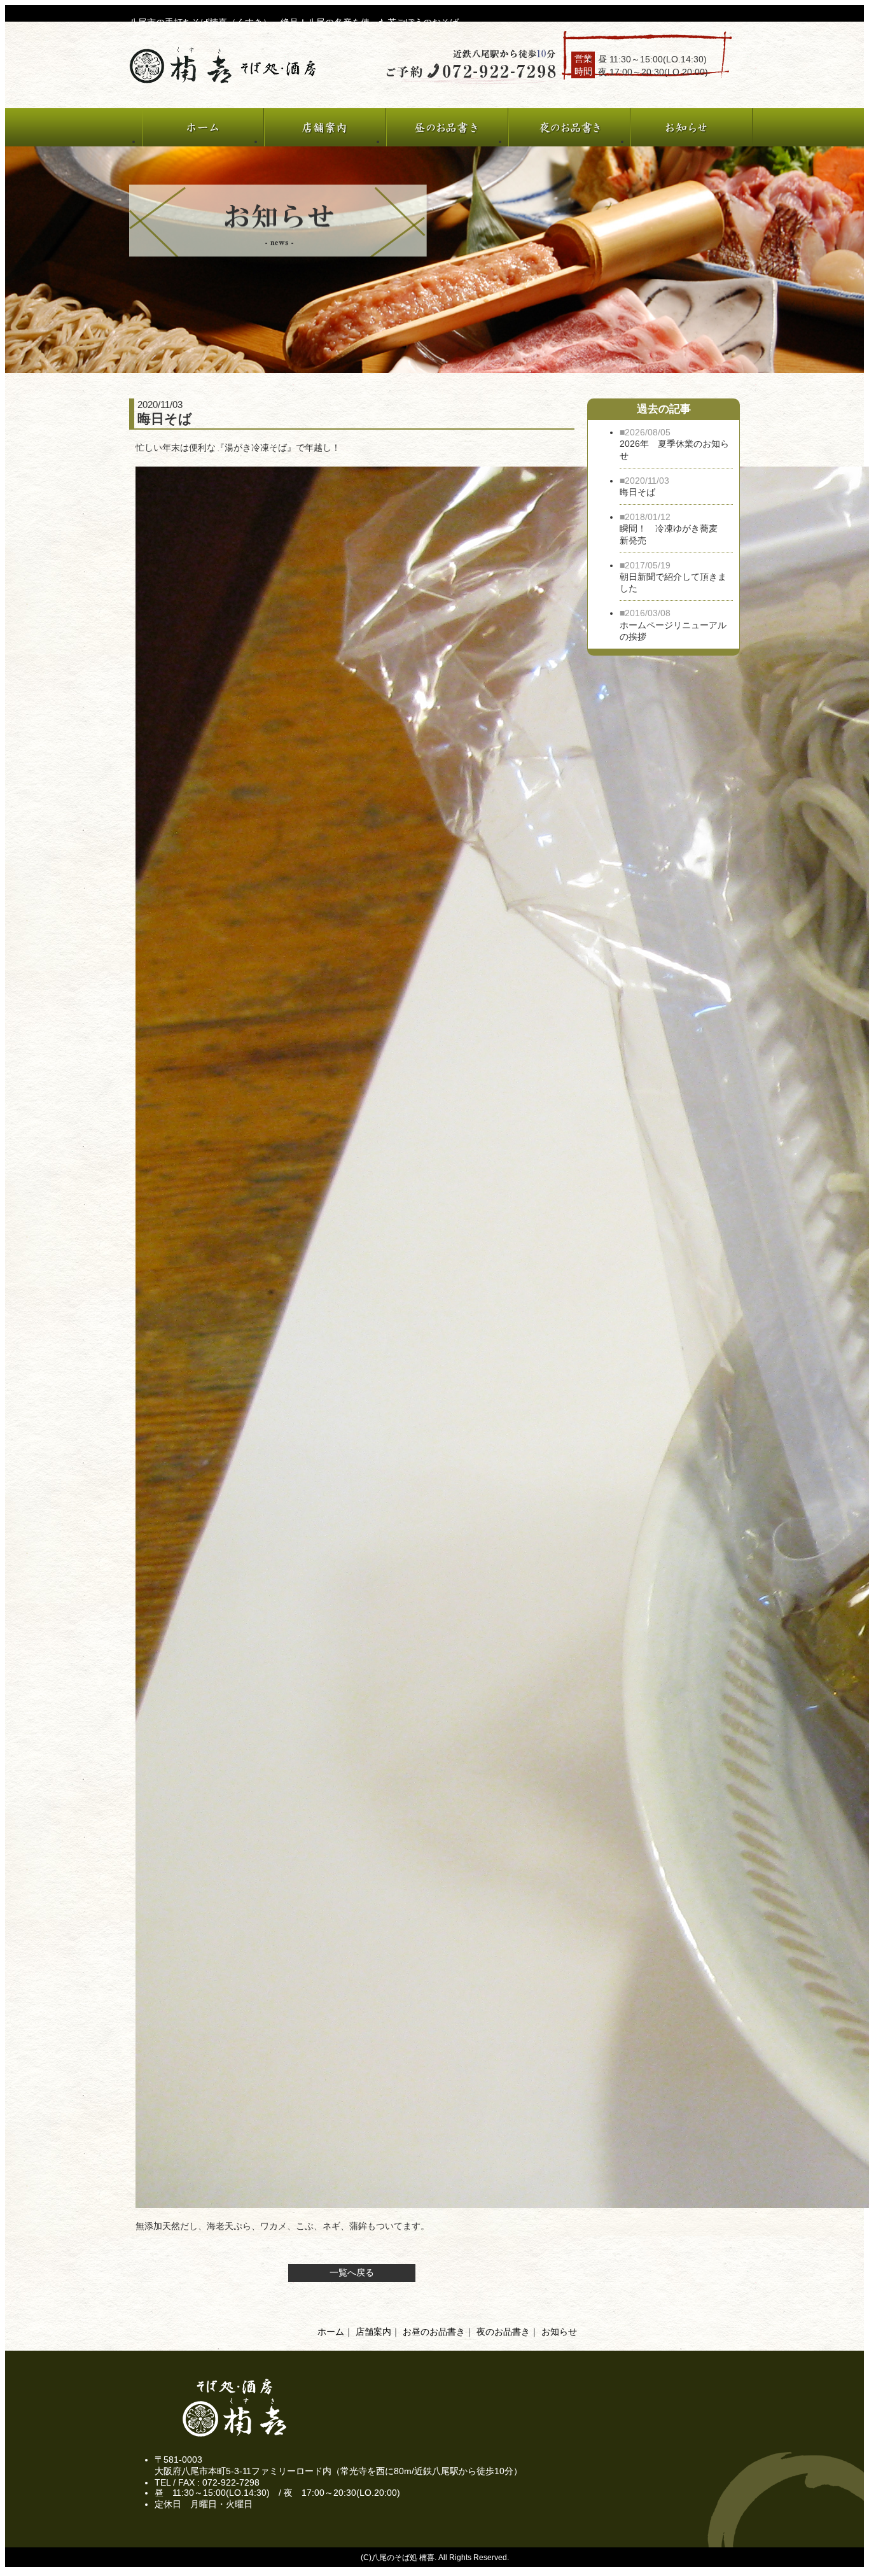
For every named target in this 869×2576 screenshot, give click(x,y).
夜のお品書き (503, 2332)
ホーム (331, 2332)
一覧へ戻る (352, 2272)
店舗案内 (373, 2332)
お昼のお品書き (434, 2332)
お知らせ (559, 2332)
